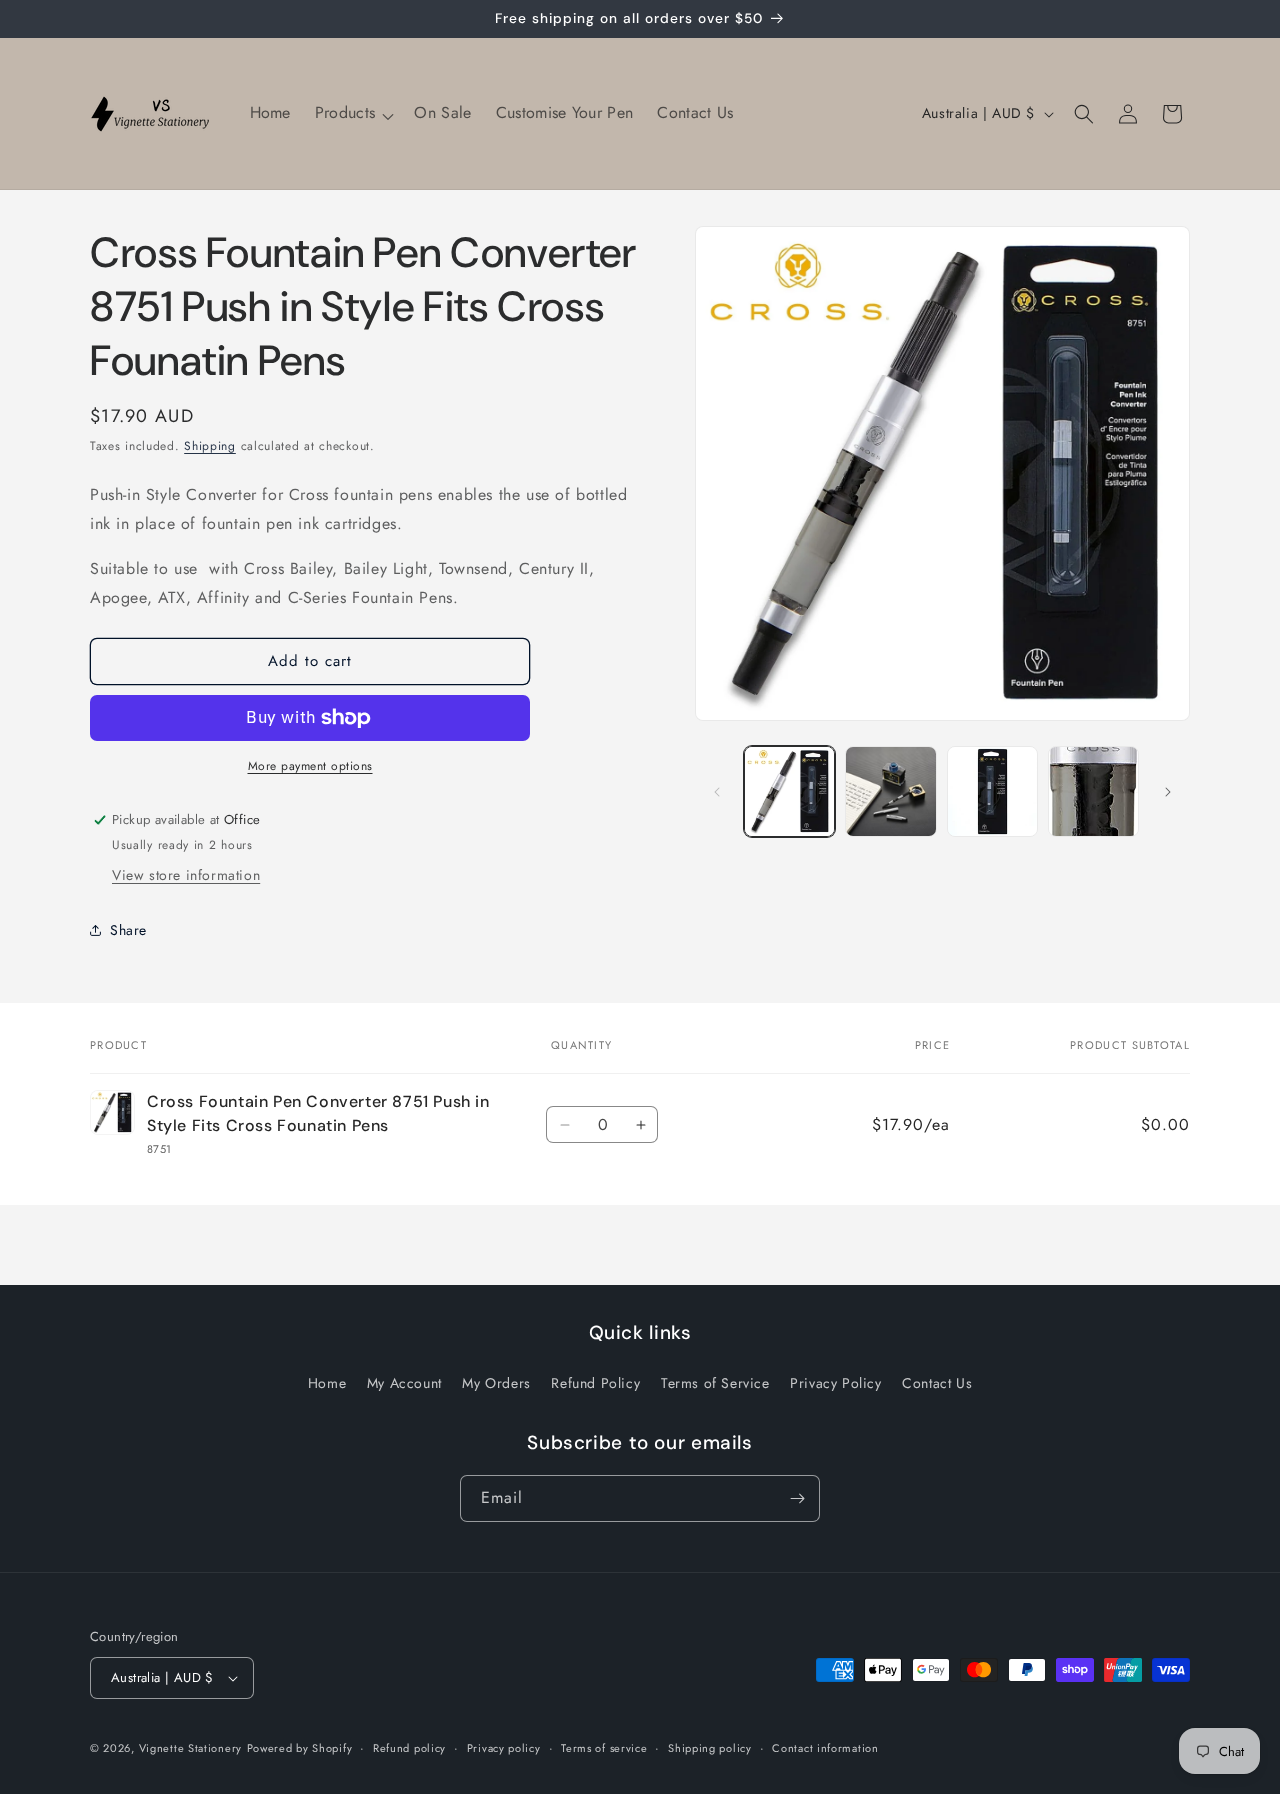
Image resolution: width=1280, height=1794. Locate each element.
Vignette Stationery (190, 1748)
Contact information (825, 1748)
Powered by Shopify (300, 1748)
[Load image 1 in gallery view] (789, 791)
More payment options (310, 766)
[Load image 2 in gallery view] (890, 791)
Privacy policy (504, 1748)
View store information (186, 875)
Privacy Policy (835, 1383)
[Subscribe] (797, 1498)
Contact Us (937, 1383)
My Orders (496, 1383)
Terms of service (604, 1748)
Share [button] (128, 930)
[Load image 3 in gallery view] (992, 791)
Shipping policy (710, 1748)
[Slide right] (1168, 792)
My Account (404, 1383)
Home (327, 1383)
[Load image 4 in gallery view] (1093, 791)
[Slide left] (717, 792)
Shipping (210, 446)
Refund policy (409, 1748)
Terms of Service (715, 1383)
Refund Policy (595, 1383)
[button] (353, 113)
